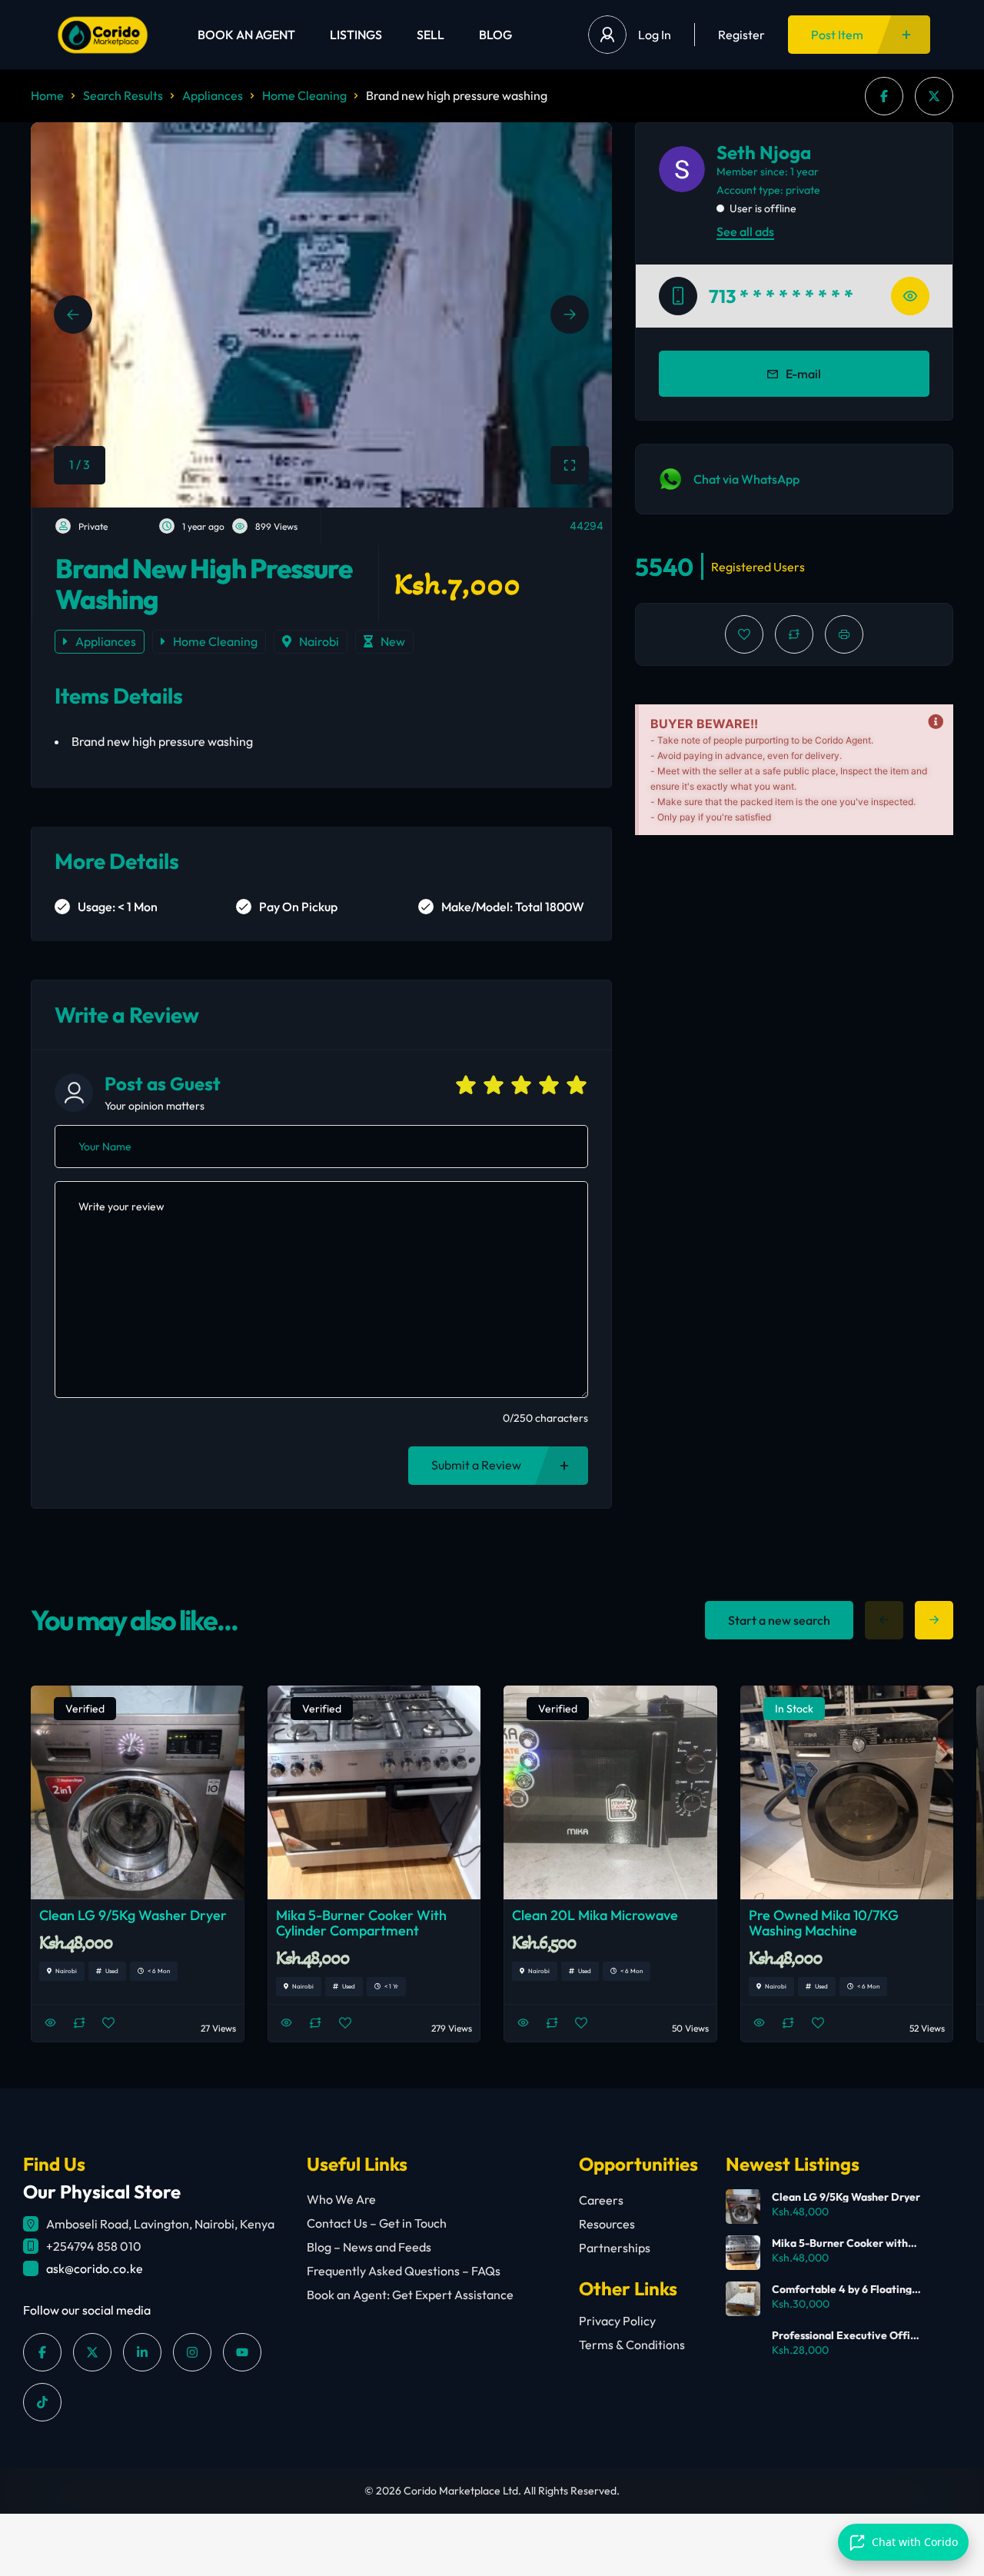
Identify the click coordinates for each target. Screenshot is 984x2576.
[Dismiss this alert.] (936, 722)
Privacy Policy (617, 2321)
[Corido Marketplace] (103, 35)
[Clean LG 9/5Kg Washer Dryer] (743, 2207)
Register (741, 35)
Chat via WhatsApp (746, 479)
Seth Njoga (764, 152)
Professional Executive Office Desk (847, 2335)
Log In (655, 35)
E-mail (803, 374)
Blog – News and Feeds (369, 2247)
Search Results (123, 95)
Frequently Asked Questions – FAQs (404, 2271)
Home (47, 95)
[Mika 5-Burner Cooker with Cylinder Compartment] (743, 2253)
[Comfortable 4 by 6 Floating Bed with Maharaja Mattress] (743, 2299)
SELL (430, 35)
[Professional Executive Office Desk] (743, 2345)
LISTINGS (356, 35)
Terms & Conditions (632, 2345)
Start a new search (779, 1620)
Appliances (213, 95)
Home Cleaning (304, 95)
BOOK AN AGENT (246, 35)
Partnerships (615, 2248)
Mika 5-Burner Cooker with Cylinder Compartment (840, 2243)
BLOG (495, 35)
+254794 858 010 (94, 2246)
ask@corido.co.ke (95, 2268)
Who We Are (341, 2199)
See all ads (745, 231)
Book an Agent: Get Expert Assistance (410, 2295)
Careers (601, 2200)
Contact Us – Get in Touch (377, 2223)
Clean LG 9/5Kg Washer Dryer (846, 2197)
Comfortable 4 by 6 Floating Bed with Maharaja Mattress (842, 2289)
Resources (607, 2224)
